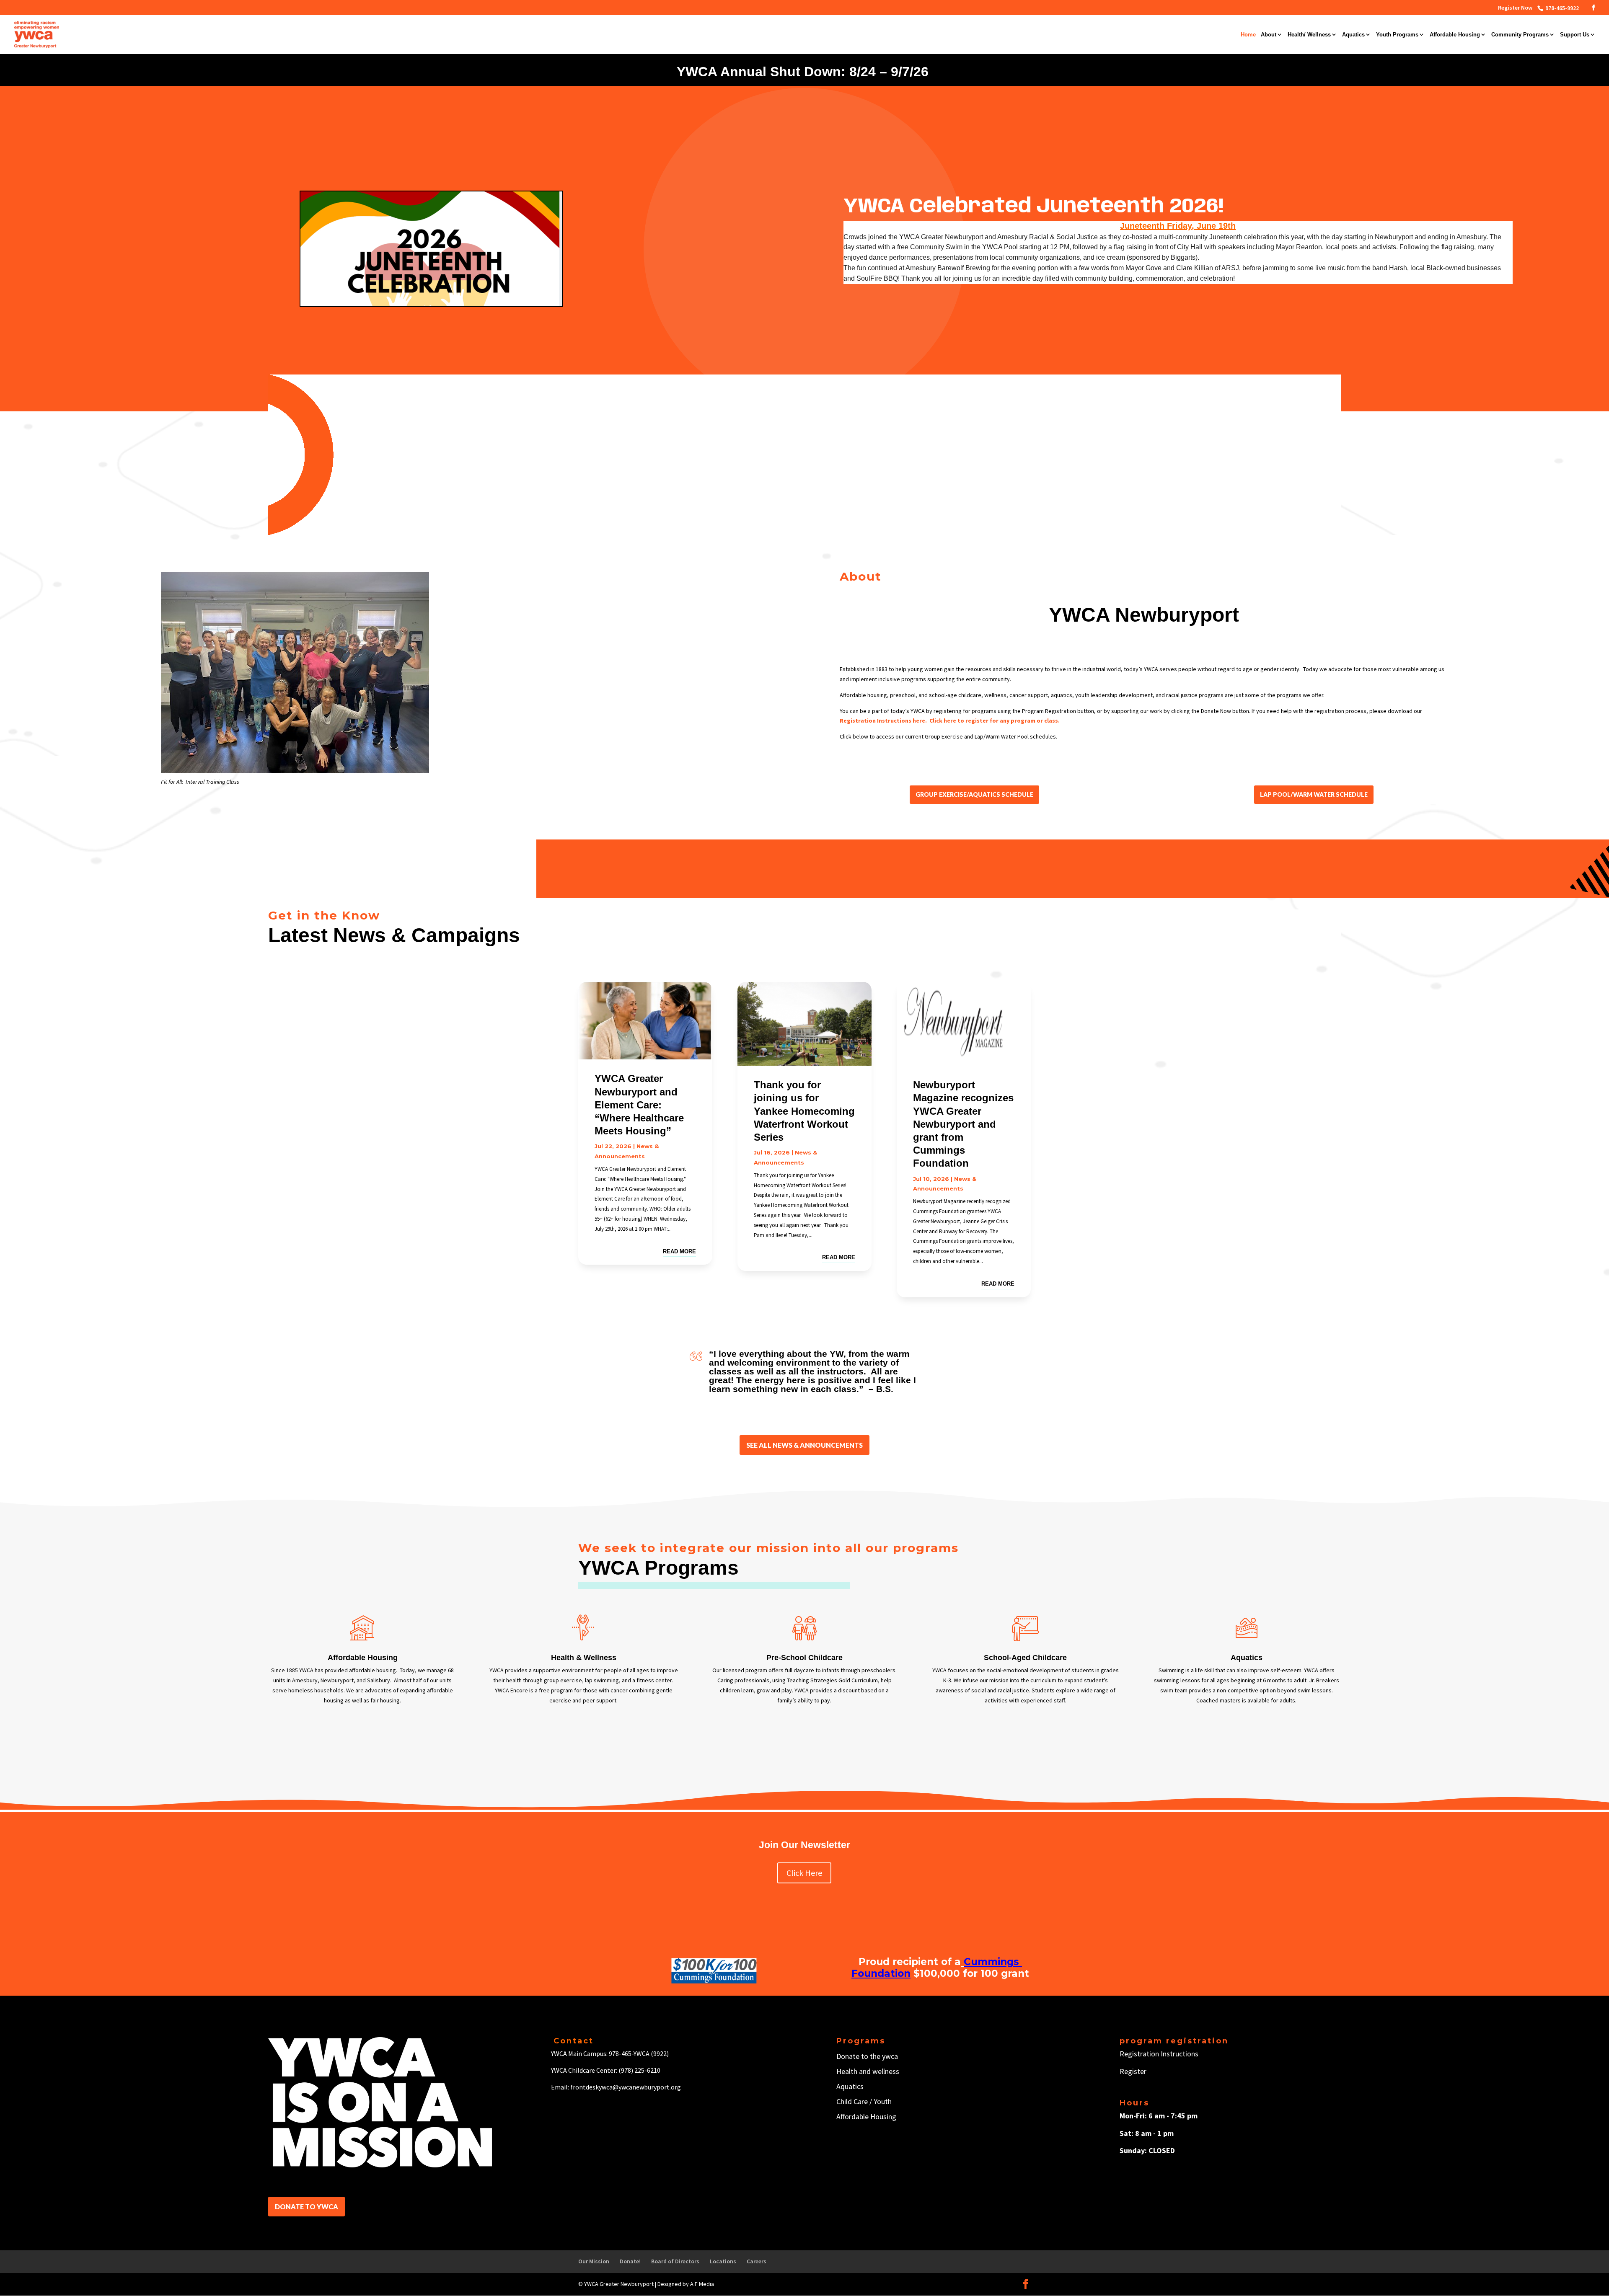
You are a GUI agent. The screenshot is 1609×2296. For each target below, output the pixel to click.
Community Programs (1520, 35)
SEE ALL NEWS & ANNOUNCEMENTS (804, 1445)
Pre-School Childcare (804, 1658)
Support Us (1575, 35)
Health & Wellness (584, 1658)
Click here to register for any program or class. (995, 721)
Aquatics (1353, 35)
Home (1248, 35)
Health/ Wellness (1309, 35)
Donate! (630, 2261)
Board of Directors (675, 2261)
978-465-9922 (1561, 8)
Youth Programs (1397, 35)
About (1269, 35)
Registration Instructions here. (884, 721)
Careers (757, 2261)
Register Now (1515, 8)
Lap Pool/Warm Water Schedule (1314, 794)
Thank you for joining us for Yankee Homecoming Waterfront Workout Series (804, 1111)
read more (679, 1251)
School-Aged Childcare (1025, 1658)
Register (1133, 2071)
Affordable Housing (1455, 35)
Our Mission (594, 2261)
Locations (723, 2261)
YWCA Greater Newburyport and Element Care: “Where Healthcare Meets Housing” (639, 1105)
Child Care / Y (857, 2101)
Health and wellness (868, 2071)
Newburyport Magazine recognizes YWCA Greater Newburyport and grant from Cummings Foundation (963, 1124)
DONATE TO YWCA (307, 2207)
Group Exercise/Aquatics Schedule (974, 794)
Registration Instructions (1159, 2054)
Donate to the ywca (867, 2056)
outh (884, 2101)
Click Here (804, 1873)
